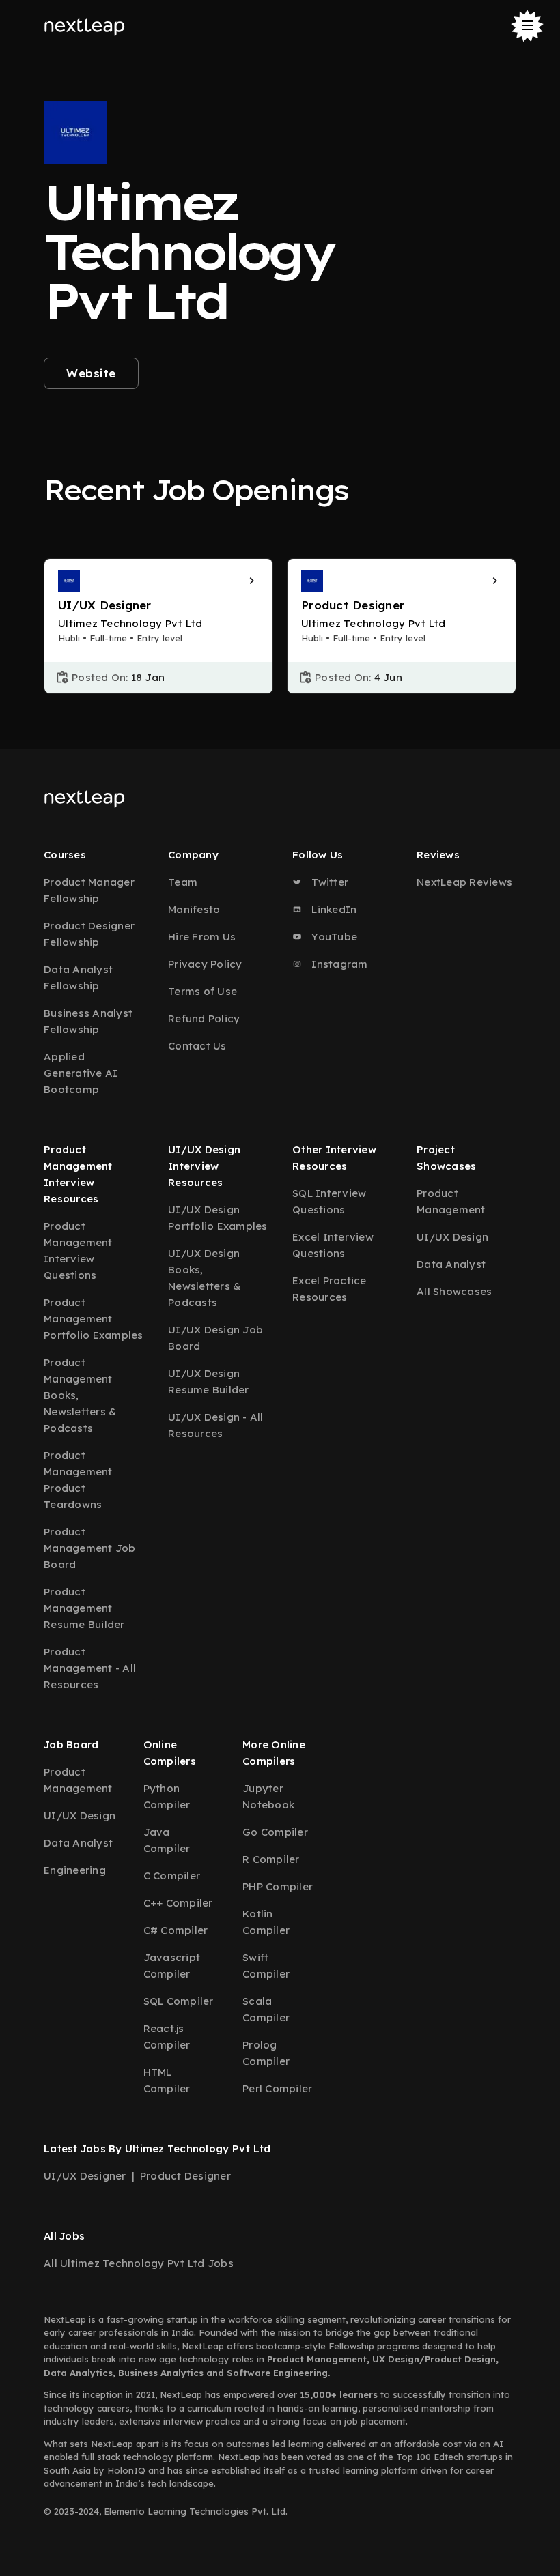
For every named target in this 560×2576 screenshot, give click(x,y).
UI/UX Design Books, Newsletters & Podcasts (204, 1278)
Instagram (338, 964)
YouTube (333, 937)
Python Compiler (167, 1796)
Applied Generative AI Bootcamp (81, 1073)
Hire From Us (202, 937)
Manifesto (194, 909)
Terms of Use (202, 991)
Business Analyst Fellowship (88, 1021)
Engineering (75, 1870)
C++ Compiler (178, 1903)
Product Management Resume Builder (84, 1608)
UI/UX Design (452, 1237)
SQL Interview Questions (329, 1201)
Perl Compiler (277, 2088)
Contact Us (197, 1046)
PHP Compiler (278, 1886)
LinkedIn (333, 909)
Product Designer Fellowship (89, 934)
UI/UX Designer (85, 2176)
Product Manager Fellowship (89, 890)
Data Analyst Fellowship (78, 978)
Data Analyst (451, 1264)
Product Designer (185, 2176)
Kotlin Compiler (266, 1922)
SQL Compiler (179, 2001)
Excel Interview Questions (333, 1245)
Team (183, 882)
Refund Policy (204, 1018)
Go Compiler (275, 1832)
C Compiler (172, 1876)
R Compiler (271, 1859)
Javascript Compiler (172, 1966)
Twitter (328, 882)
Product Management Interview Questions (78, 1250)
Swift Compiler (266, 1966)
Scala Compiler (266, 2009)
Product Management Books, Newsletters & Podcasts (80, 1395)
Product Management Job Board (90, 1548)
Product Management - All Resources (90, 1668)
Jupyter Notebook (268, 1796)
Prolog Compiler (266, 2053)
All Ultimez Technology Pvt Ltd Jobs (139, 2263)
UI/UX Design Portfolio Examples (218, 1218)
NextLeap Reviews (464, 882)
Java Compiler (167, 1840)
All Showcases (454, 1291)
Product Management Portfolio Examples (94, 1319)
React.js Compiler (167, 2037)
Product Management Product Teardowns (78, 1480)
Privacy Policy (205, 964)
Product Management (451, 1201)
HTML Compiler (167, 2080)
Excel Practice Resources (330, 1289)
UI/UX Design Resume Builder (209, 1381)
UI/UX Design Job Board (215, 1338)
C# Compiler (176, 1930)
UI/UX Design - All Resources (216, 1425)
